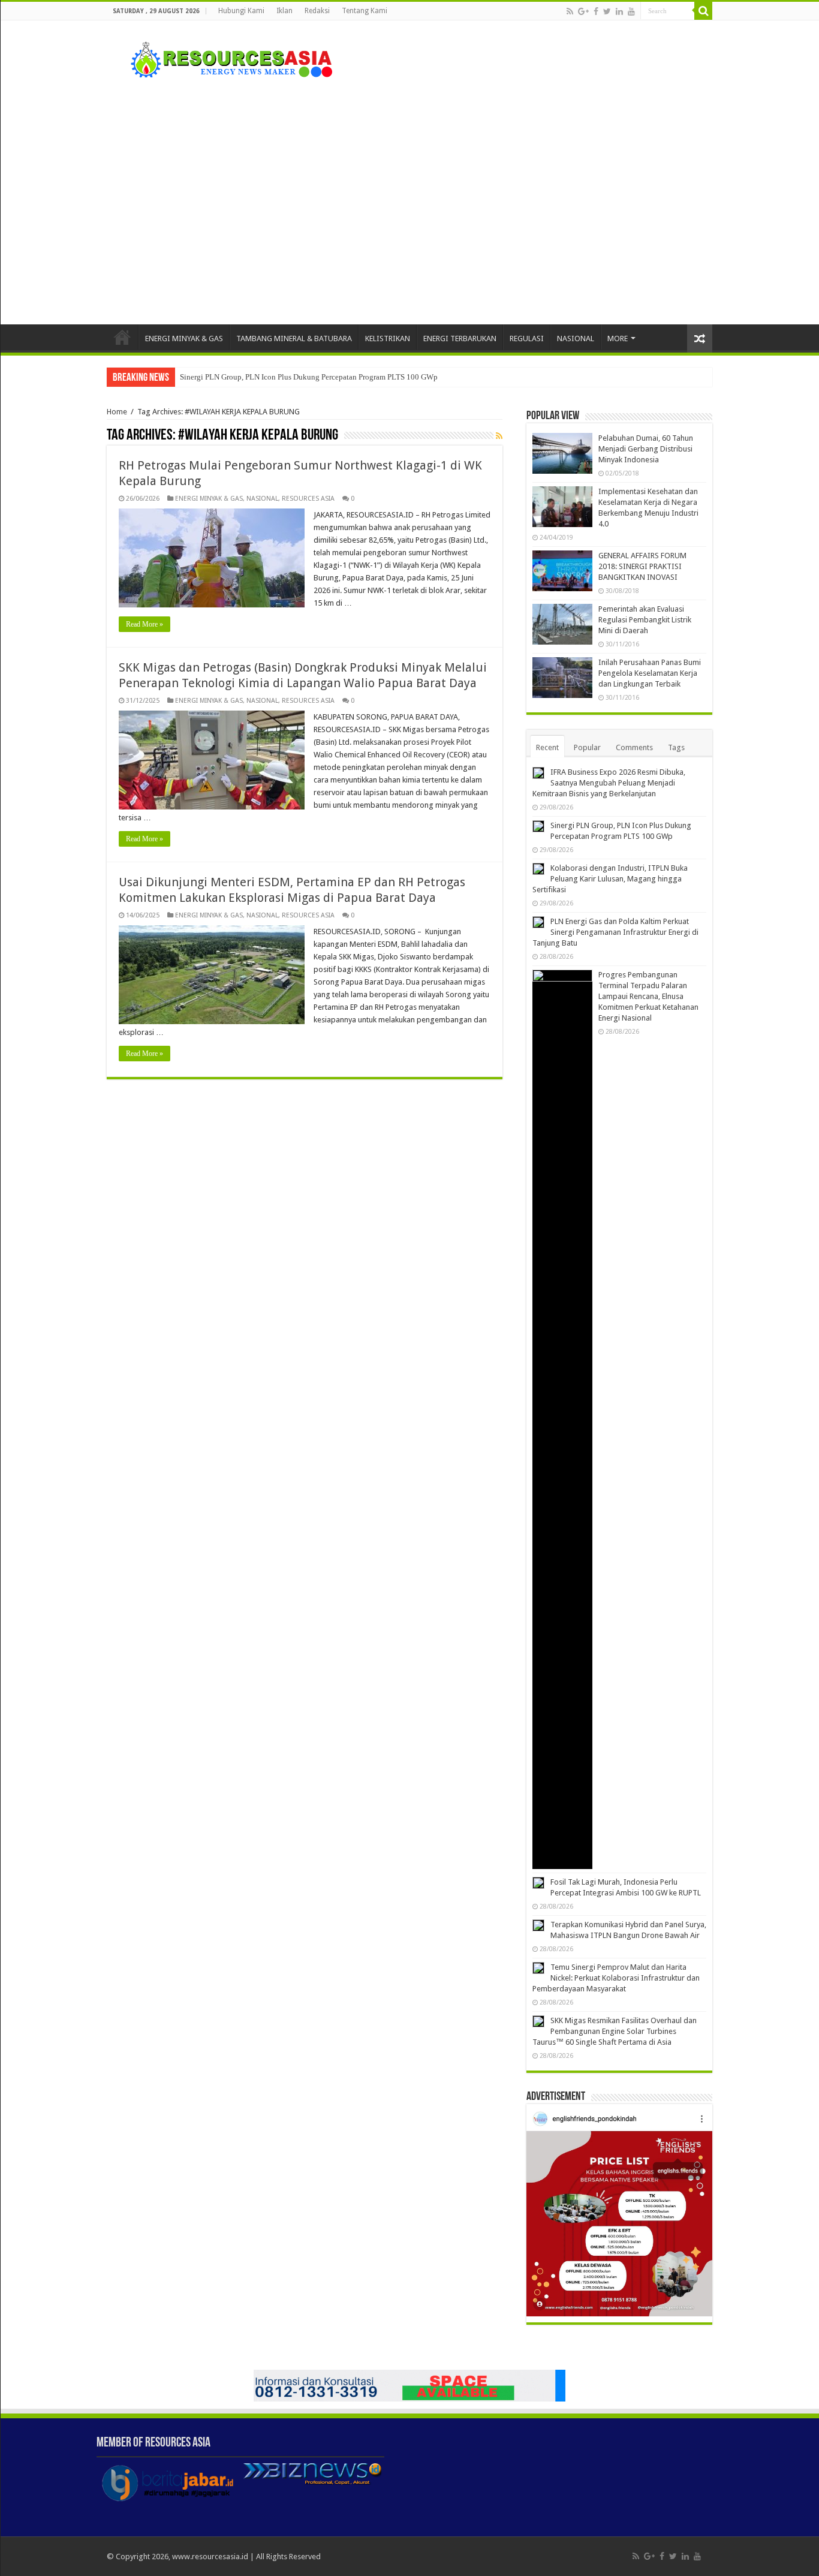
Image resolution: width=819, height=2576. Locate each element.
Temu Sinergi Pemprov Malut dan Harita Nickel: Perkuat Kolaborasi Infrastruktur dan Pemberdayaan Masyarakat (616, 1978)
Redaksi (317, 11)
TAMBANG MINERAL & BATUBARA (294, 338)
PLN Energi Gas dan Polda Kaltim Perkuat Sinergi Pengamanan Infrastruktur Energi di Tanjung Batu (615, 932)
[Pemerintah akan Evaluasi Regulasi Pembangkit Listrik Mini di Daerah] (562, 624)
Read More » (144, 624)
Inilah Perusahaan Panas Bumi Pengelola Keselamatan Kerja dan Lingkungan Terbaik (650, 673)
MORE (618, 338)
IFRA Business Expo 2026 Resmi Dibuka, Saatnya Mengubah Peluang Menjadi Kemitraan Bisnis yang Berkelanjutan (609, 783)
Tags (676, 747)
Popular (587, 747)
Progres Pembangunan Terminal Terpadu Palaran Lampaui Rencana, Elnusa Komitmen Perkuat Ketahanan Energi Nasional (648, 996)
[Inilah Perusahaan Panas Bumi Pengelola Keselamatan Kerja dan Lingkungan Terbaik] (562, 678)
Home (122, 337)
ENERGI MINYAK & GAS (184, 338)
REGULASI (527, 338)
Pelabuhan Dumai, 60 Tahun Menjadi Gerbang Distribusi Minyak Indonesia (646, 449)
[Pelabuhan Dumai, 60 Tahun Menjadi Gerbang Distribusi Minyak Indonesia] (562, 453)
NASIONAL (576, 338)
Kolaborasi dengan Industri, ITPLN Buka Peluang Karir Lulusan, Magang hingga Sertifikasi (610, 879)
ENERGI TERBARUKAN (460, 338)
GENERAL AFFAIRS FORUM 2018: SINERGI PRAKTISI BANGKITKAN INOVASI (642, 566)
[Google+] (583, 11)
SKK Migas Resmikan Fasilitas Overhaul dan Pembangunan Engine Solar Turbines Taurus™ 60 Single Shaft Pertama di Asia (615, 2031)
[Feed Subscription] (499, 436)
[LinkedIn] (619, 11)
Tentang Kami (365, 11)
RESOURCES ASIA (308, 499)
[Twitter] (607, 11)
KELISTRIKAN (388, 338)
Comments (634, 747)
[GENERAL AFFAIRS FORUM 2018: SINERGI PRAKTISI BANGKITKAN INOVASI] (562, 571)
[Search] (703, 11)
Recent (547, 747)
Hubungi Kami (241, 11)
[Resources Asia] (225, 57)
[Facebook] (596, 11)
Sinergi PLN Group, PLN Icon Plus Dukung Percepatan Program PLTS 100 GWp (309, 377)
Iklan (284, 11)
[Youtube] (631, 11)
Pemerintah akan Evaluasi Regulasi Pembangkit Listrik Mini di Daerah (645, 620)
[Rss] (570, 11)
